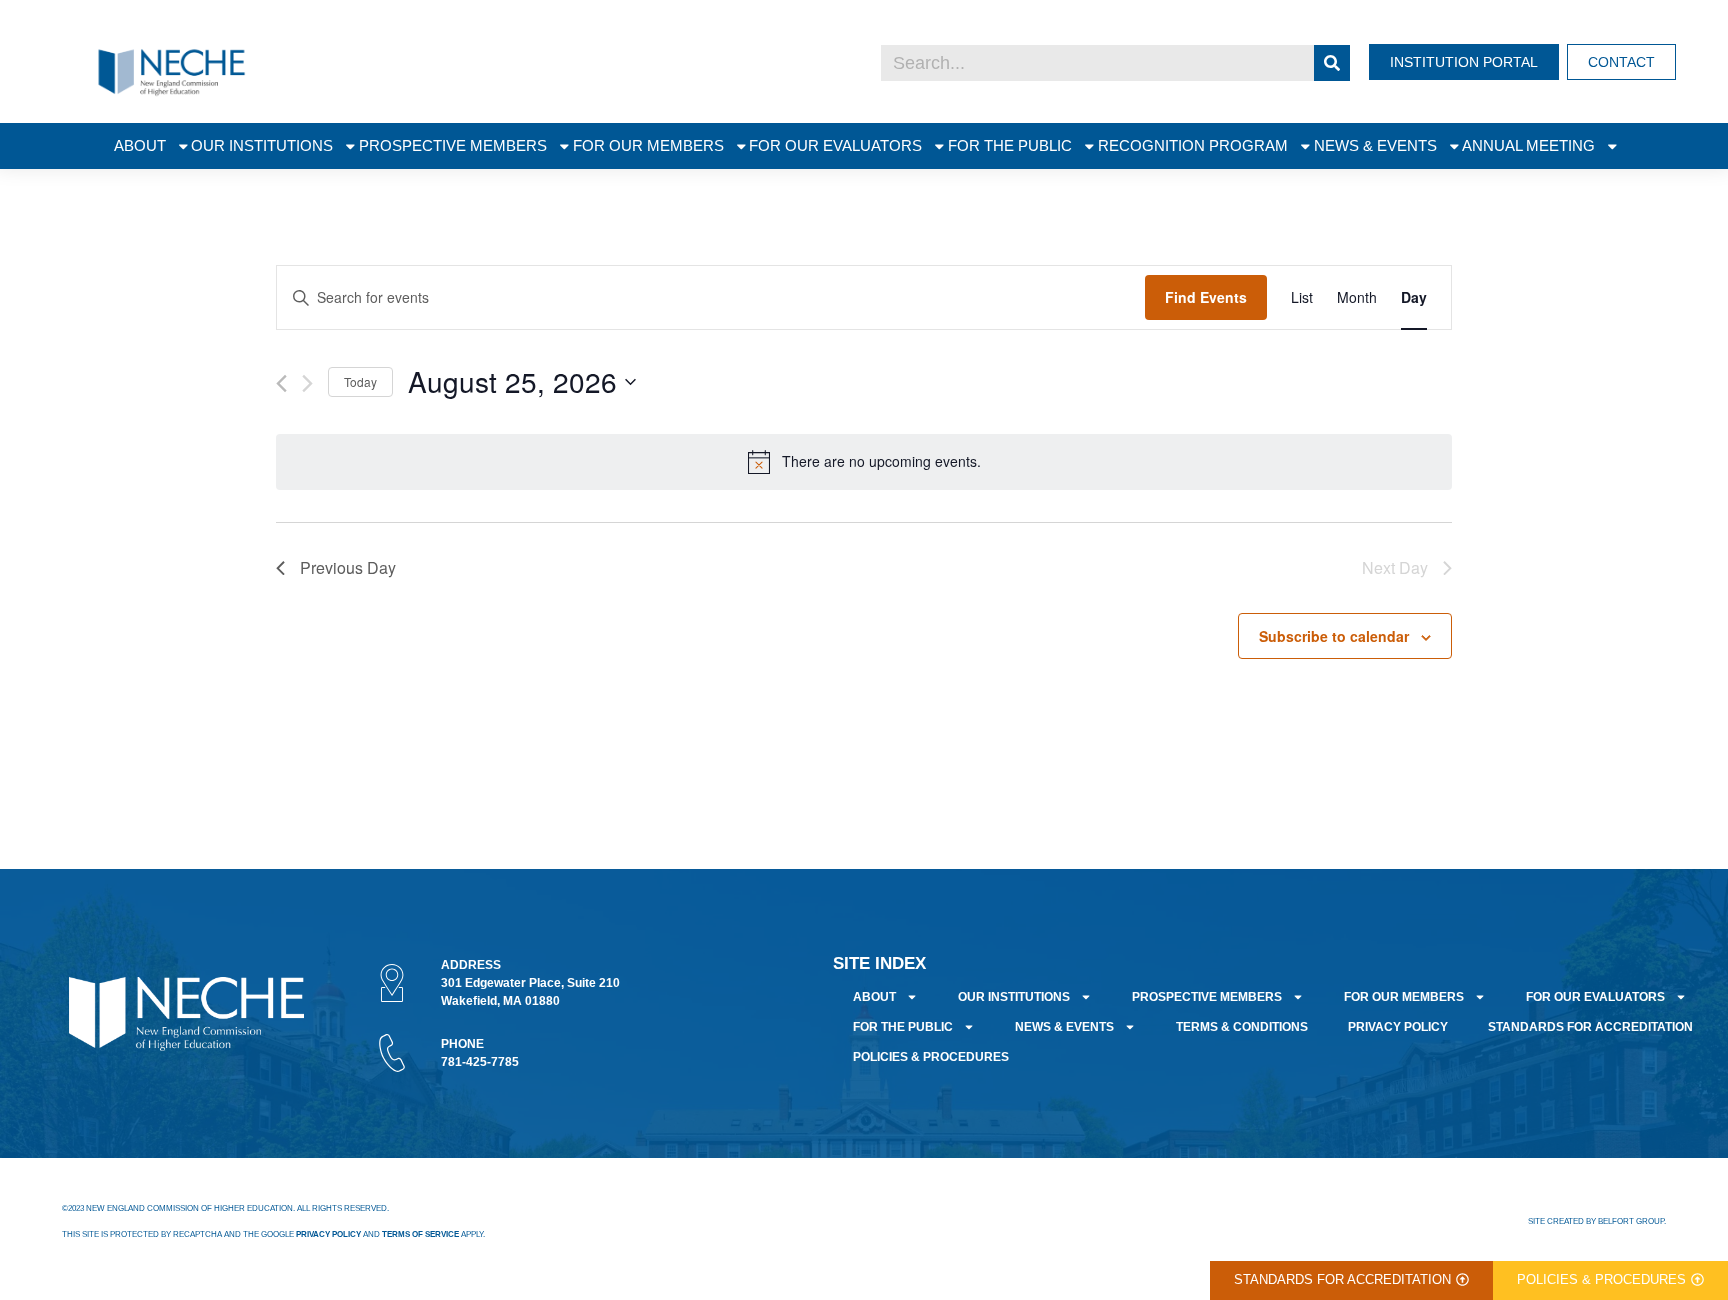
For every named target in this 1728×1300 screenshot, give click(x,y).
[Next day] (307, 383)
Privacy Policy (1398, 1027)
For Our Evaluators (835, 146)
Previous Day (348, 567)
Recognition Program (1193, 146)
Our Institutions (262, 146)
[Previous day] (281, 383)
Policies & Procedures (931, 1057)
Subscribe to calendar (1334, 636)
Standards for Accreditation (1590, 1027)
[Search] (1332, 63)
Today (360, 381)
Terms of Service (420, 1234)
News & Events (1375, 146)
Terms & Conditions (1242, 1027)
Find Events (1206, 297)
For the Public (1010, 146)
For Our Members (648, 146)
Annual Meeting (1528, 146)
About (140, 146)
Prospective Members (453, 146)
